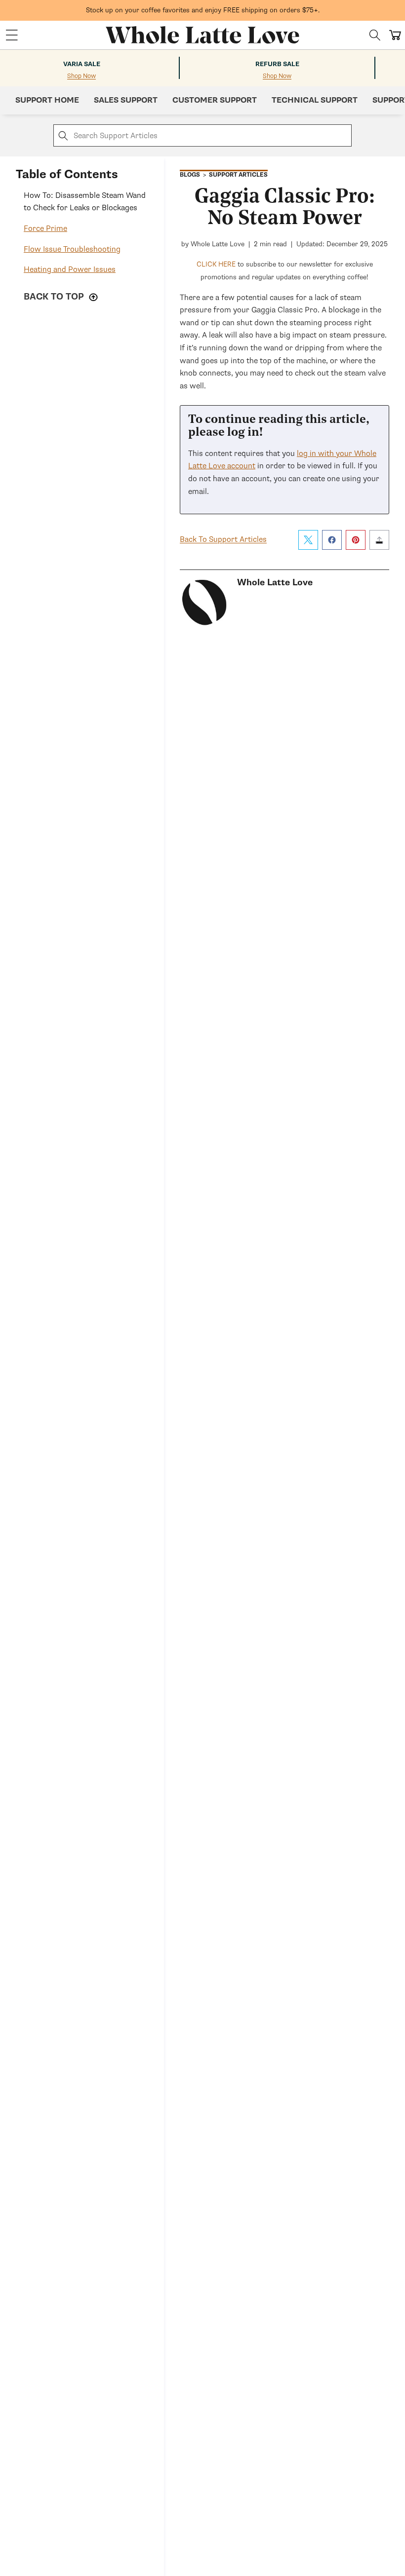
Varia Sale (82, 64)
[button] (12, 35)
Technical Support (315, 100)
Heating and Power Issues (70, 269)
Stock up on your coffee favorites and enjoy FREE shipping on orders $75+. (203, 10)
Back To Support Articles (223, 539)
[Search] (375, 35)
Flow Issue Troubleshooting (72, 249)
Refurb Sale (277, 64)
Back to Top (55, 297)
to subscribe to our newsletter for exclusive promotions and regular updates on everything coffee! (285, 271)
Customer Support (215, 100)
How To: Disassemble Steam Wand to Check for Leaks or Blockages (85, 202)
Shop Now (81, 76)
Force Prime (45, 228)
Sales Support (126, 100)
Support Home (47, 100)
